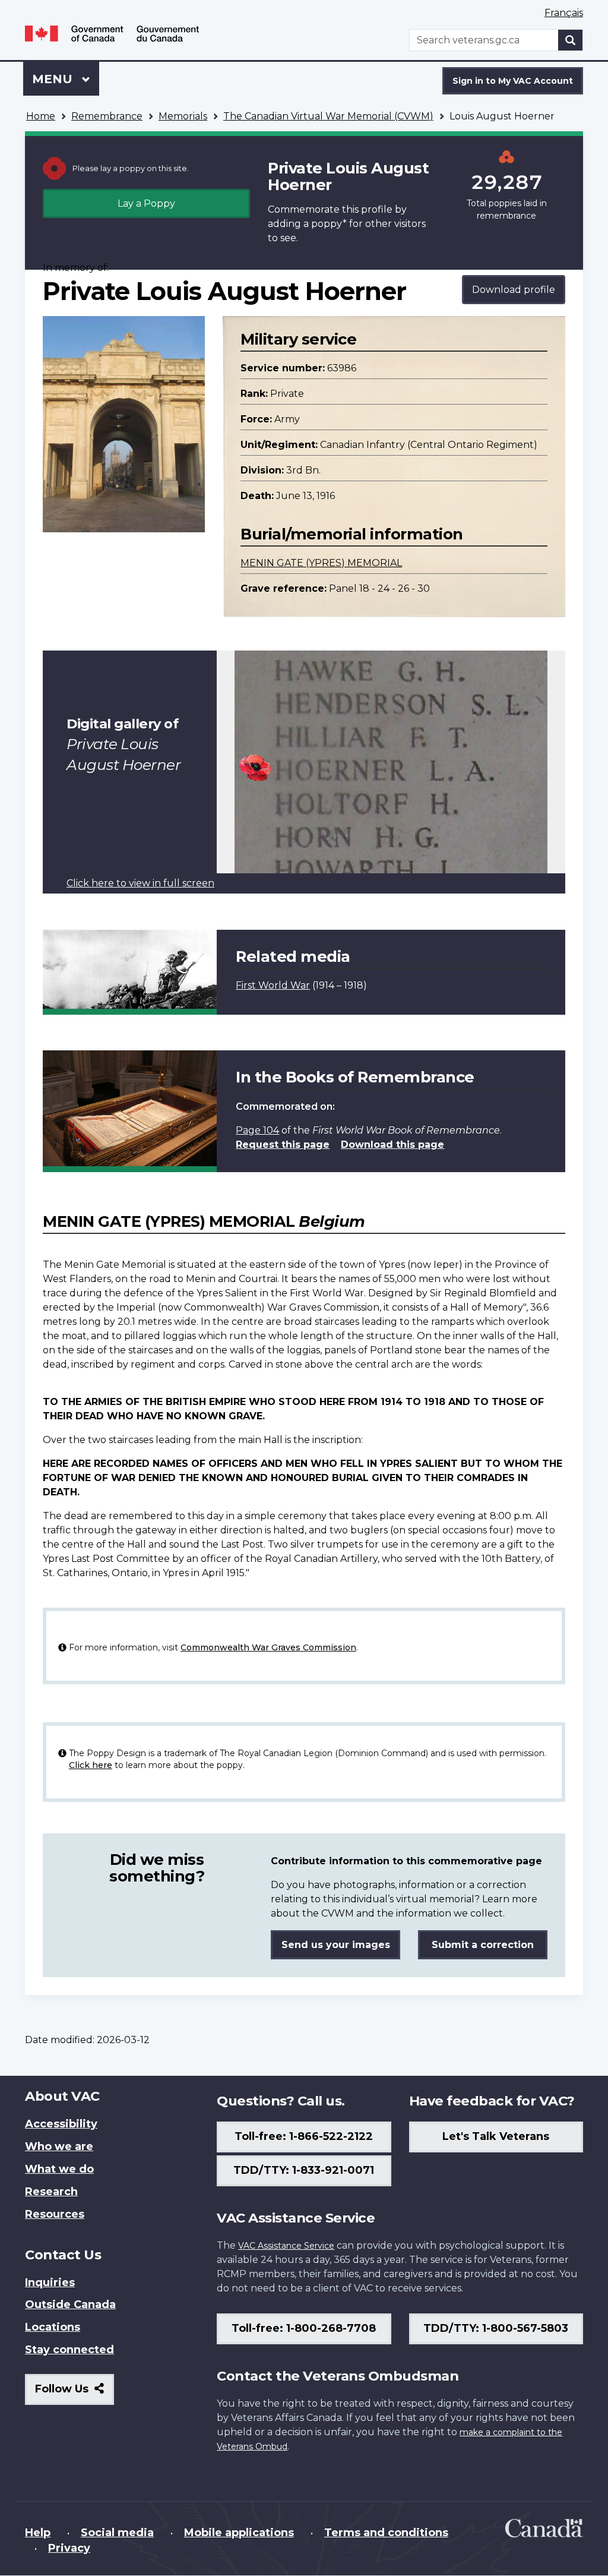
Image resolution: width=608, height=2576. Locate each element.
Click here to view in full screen (140, 883)
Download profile (514, 290)
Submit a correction (483, 1945)
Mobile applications (239, 2533)
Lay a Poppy (146, 203)
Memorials (183, 116)
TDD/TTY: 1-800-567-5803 (496, 2328)
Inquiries (50, 2283)
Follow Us (75, 2393)
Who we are (59, 2146)
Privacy (69, 2548)
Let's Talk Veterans (496, 2136)
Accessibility (61, 2124)
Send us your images (336, 1945)
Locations (53, 2327)
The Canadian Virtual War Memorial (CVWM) (328, 116)
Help (38, 2533)
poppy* (329, 224)
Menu (54, 79)
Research (51, 2192)
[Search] (571, 40)
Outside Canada (70, 2304)
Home (41, 116)
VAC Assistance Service (286, 2246)
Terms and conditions (386, 2533)
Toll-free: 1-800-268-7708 (304, 2328)
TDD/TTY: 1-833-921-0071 (304, 2170)
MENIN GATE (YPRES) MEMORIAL (321, 563)
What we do (59, 2169)
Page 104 (257, 1130)
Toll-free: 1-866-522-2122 (304, 2136)
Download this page (392, 1145)
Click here (91, 1765)
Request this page (283, 1145)
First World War (273, 985)
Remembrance (107, 116)
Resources (55, 2214)
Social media (117, 2533)
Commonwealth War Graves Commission (268, 1647)
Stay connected (69, 2350)
